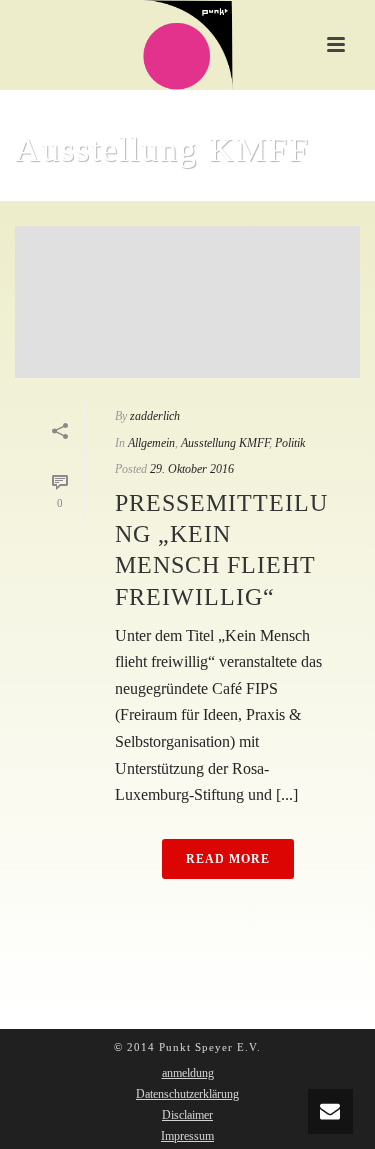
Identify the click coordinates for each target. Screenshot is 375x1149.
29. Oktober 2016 (192, 469)
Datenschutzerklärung (187, 1094)
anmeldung (188, 1073)
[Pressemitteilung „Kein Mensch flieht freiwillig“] (187, 302)
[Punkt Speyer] (188, 45)
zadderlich (155, 416)
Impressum (187, 1136)
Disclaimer (187, 1115)
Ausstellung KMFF (225, 443)
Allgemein (151, 443)
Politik (290, 443)
